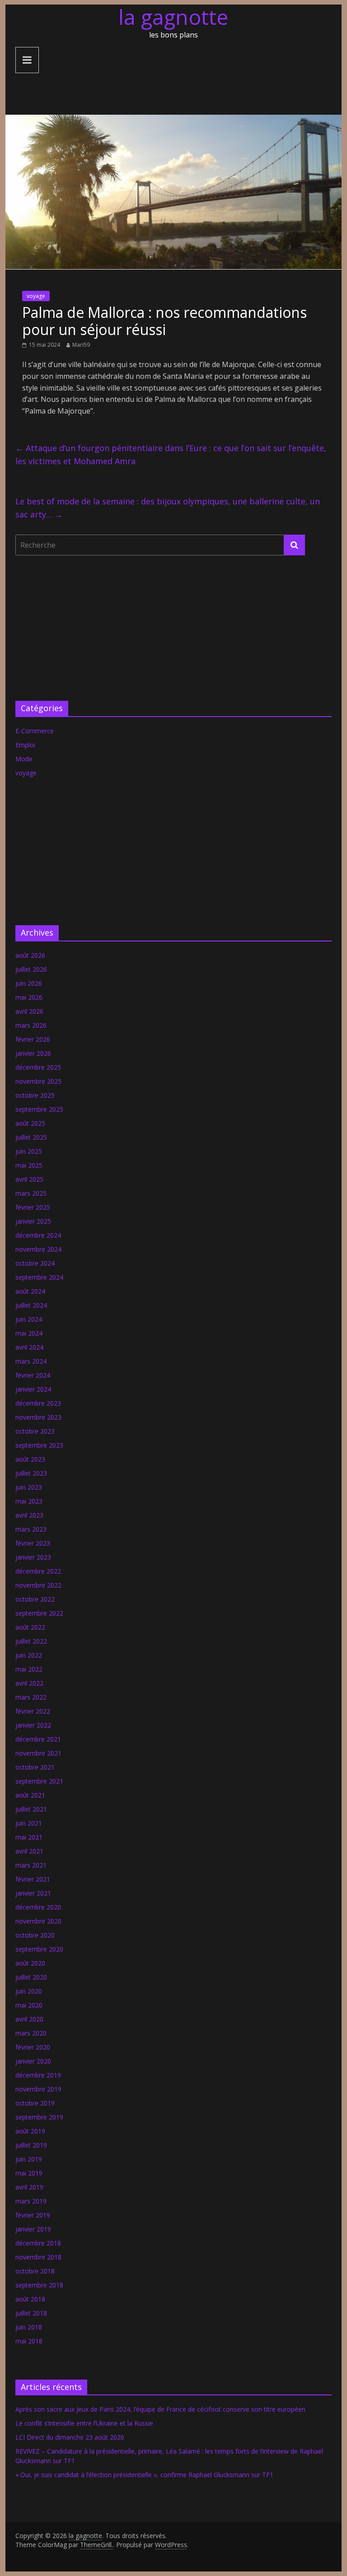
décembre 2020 (38, 1907)
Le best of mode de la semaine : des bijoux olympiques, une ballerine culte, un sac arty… (168, 508)
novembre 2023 (38, 1417)
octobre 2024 (35, 1263)
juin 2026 (29, 983)
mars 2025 (31, 1193)
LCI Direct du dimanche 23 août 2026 (70, 2437)
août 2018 (30, 2299)
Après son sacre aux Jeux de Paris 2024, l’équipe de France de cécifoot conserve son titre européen (160, 2409)
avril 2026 (29, 1011)
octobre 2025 (35, 1095)
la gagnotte (173, 17)
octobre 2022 (35, 1599)
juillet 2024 (31, 1305)
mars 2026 (31, 1025)
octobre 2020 (35, 1935)
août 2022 (30, 1627)
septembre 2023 (39, 1445)
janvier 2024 (33, 1389)
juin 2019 (29, 2159)
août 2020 (30, 1963)
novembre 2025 (38, 1081)
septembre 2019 (39, 2117)
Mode (24, 759)
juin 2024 (29, 1319)
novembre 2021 (38, 1753)
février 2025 (33, 1207)
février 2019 (33, 2215)
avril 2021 (29, 1851)
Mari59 (81, 345)
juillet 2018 (31, 2313)
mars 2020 (31, 2033)
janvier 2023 (33, 1557)
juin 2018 (29, 2327)
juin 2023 (29, 1487)
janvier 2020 (33, 2061)
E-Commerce (35, 731)
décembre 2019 (38, 2075)
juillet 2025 (31, 1137)
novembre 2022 (38, 1585)
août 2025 (30, 1123)
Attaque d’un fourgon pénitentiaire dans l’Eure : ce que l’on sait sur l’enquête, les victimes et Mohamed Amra (171, 454)
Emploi (25, 745)
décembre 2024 (38, 1235)
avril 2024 (29, 1347)
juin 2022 (29, 1655)
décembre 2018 (38, 2243)
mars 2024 (31, 1361)
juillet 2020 (31, 1977)
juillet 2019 (31, 2145)
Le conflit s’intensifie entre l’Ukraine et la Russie (84, 2423)
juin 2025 (29, 1151)
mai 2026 (29, 997)
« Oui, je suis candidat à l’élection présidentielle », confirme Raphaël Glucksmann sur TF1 (144, 2475)
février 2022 (33, 1711)
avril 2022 (29, 1683)
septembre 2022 (39, 1613)
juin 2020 (29, 1991)
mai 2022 (29, 1669)
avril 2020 (29, 2019)
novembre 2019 (38, 2089)
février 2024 (33, 1375)
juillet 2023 (31, 1473)
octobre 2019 (35, 2103)
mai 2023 (29, 1501)
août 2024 (30, 1291)
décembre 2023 (38, 1403)
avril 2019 (29, 2187)
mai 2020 (29, 2005)
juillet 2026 (31, 969)
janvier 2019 (33, 2229)
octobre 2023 (35, 1431)
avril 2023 (29, 1515)
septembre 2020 (39, 1949)
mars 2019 (31, 2201)
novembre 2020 (38, 1921)
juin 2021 (29, 1823)
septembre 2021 (39, 1781)
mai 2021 (29, 1837)
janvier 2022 (33, 1725)
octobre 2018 (35, 2271)
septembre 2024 (39, 1277)
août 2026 (30, 955)
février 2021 (33, 1879)
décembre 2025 (38, 1067)
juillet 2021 (31, 1809)
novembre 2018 (38, 2257)
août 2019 (30, 2131)
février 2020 (33, 2047)
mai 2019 (29, 2173)
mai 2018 (29, 2341)
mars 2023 (31, 1529)
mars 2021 (31, 1865)
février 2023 (33, 1543)
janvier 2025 (33, 1221)
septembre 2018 (39, 2285)
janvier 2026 (33, 1053)
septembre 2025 (39, 1109)
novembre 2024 (38, 1249)
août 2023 (30, 1459)
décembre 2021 (38, 1739)
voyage (36, 296)
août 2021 (30, 1795)
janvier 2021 (33, 1893)
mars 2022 (31, 1697)
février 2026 (33, 1039)
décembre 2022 (38, 1571)
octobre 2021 (35, 1767)
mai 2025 (29, 1165)
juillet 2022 (31, 1641)
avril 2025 (29, 1179)
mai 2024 (29, 1333)
